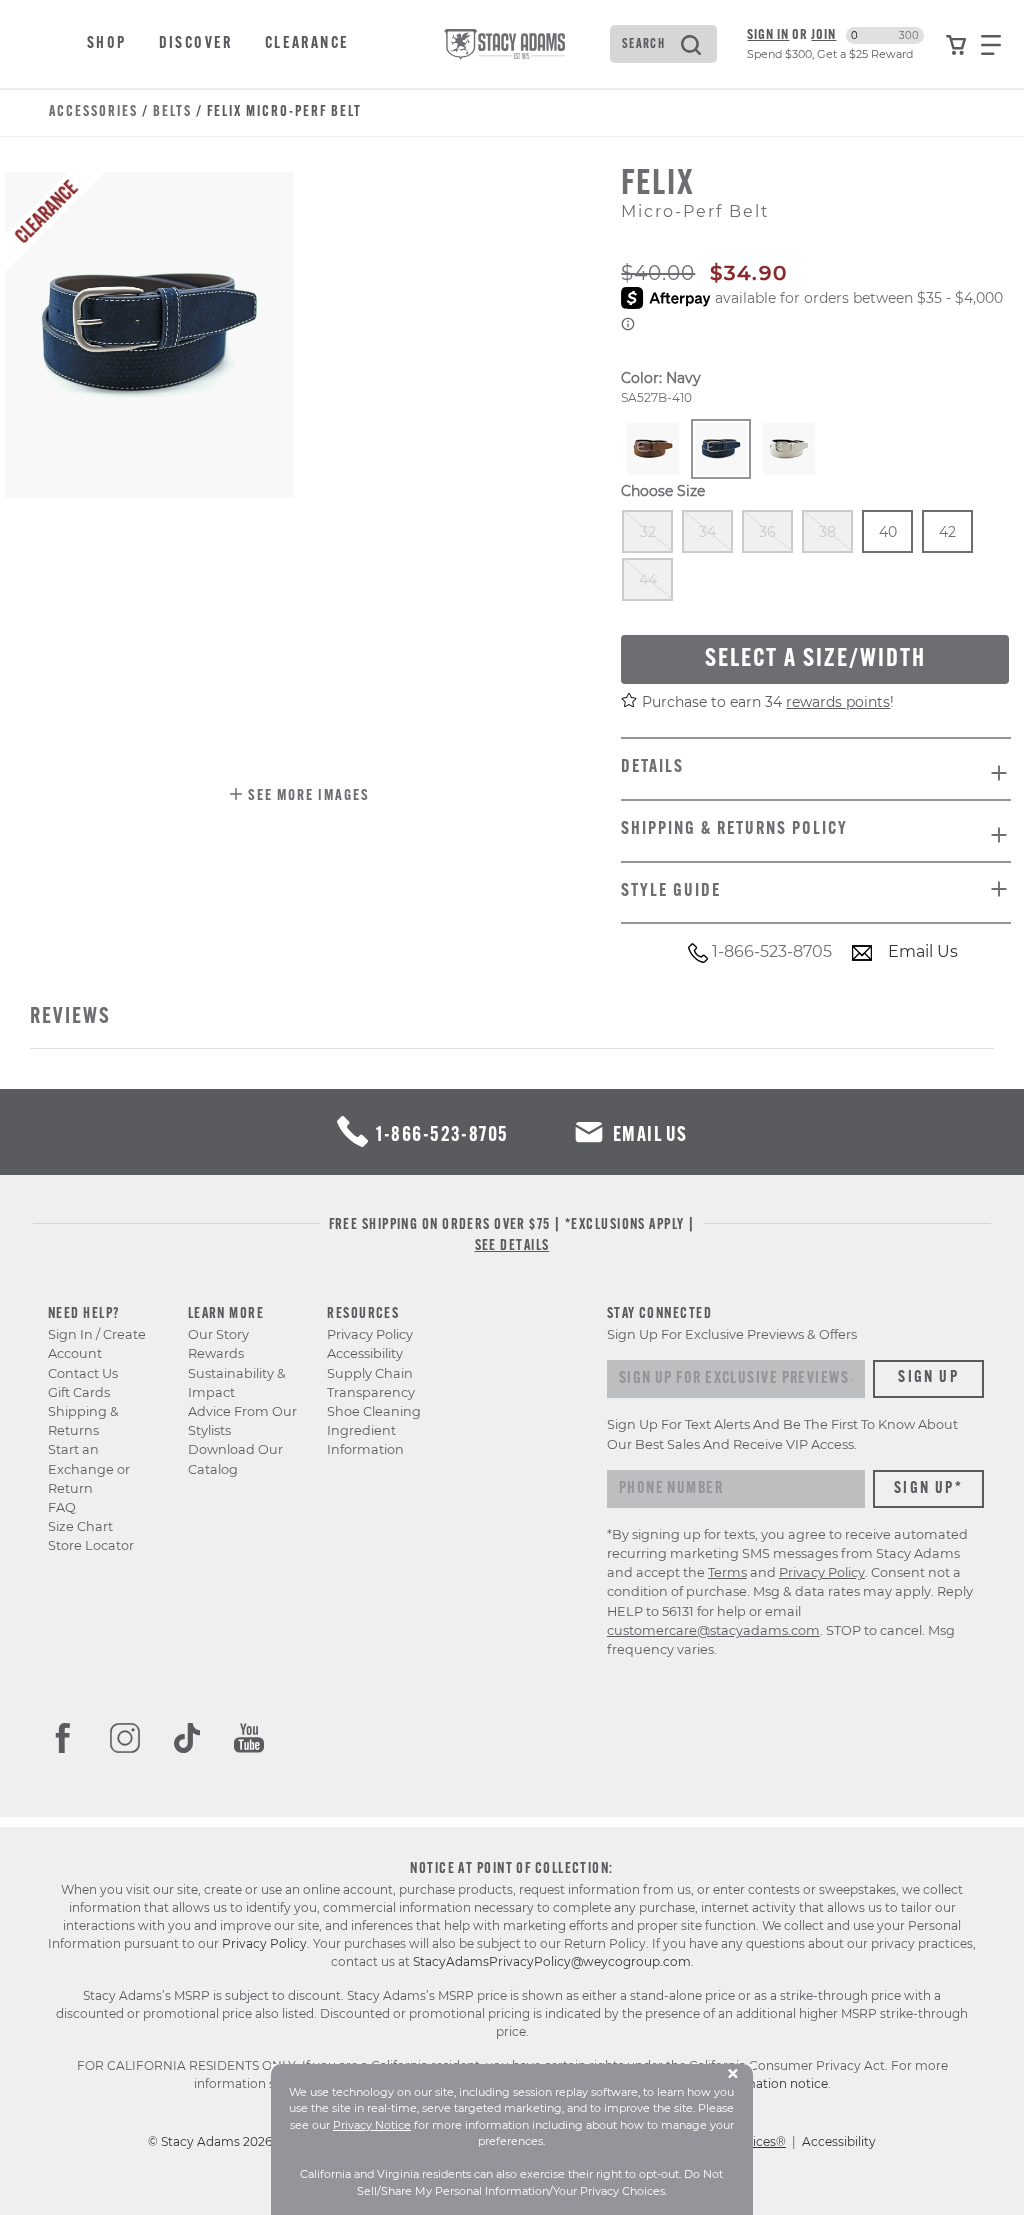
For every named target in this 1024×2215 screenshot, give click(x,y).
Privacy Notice (372, 2125)
